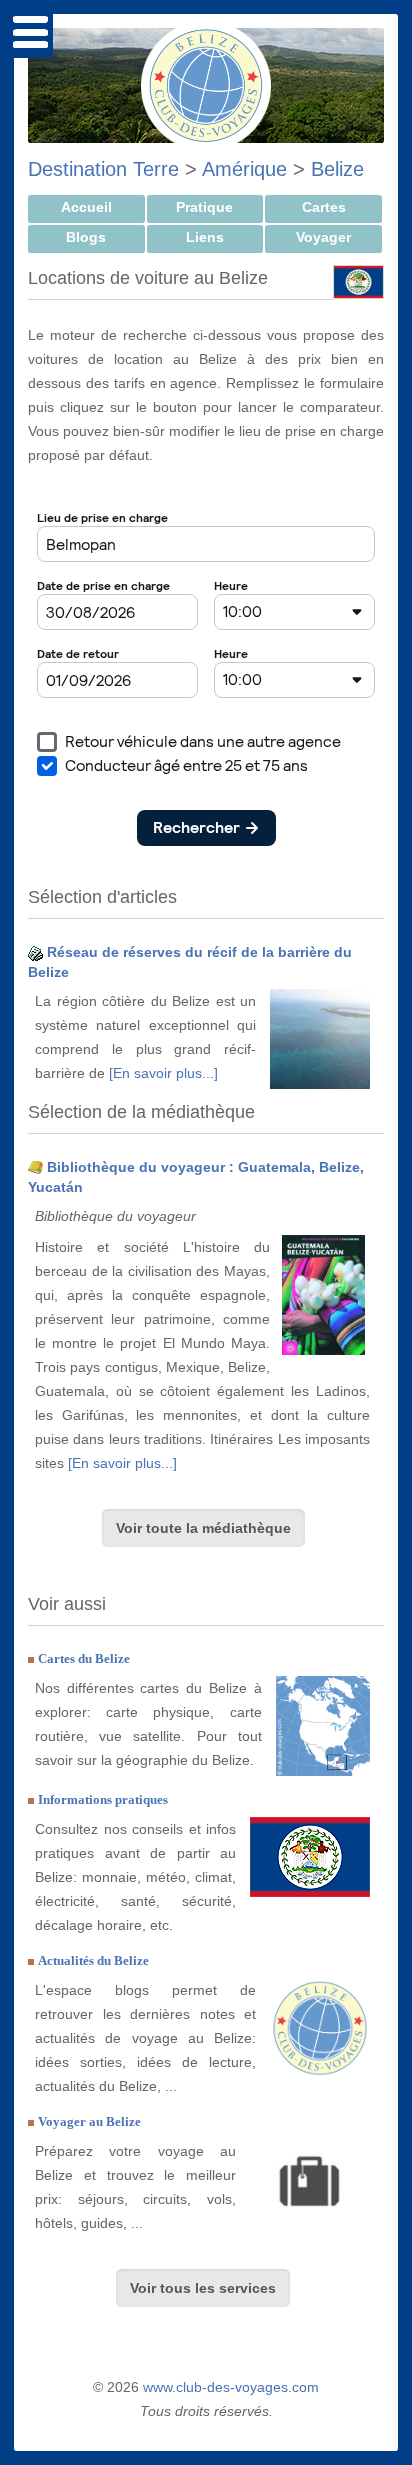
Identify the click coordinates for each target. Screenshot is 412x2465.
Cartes (324, 207)
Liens (205, 237)
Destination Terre (103, 169)
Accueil (86, 207)
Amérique (244, 169)
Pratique (204, 207)
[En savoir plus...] (163, 1073)
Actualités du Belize (93, 1960)
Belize (337, 169)
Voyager (323, 237)
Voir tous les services (203, 2288)
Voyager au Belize (89, 2121)
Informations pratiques (103, 1799)
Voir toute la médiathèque (203, 1528)
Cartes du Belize (84, 1658)
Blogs (86, 237)
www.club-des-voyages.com (231, 2387)
